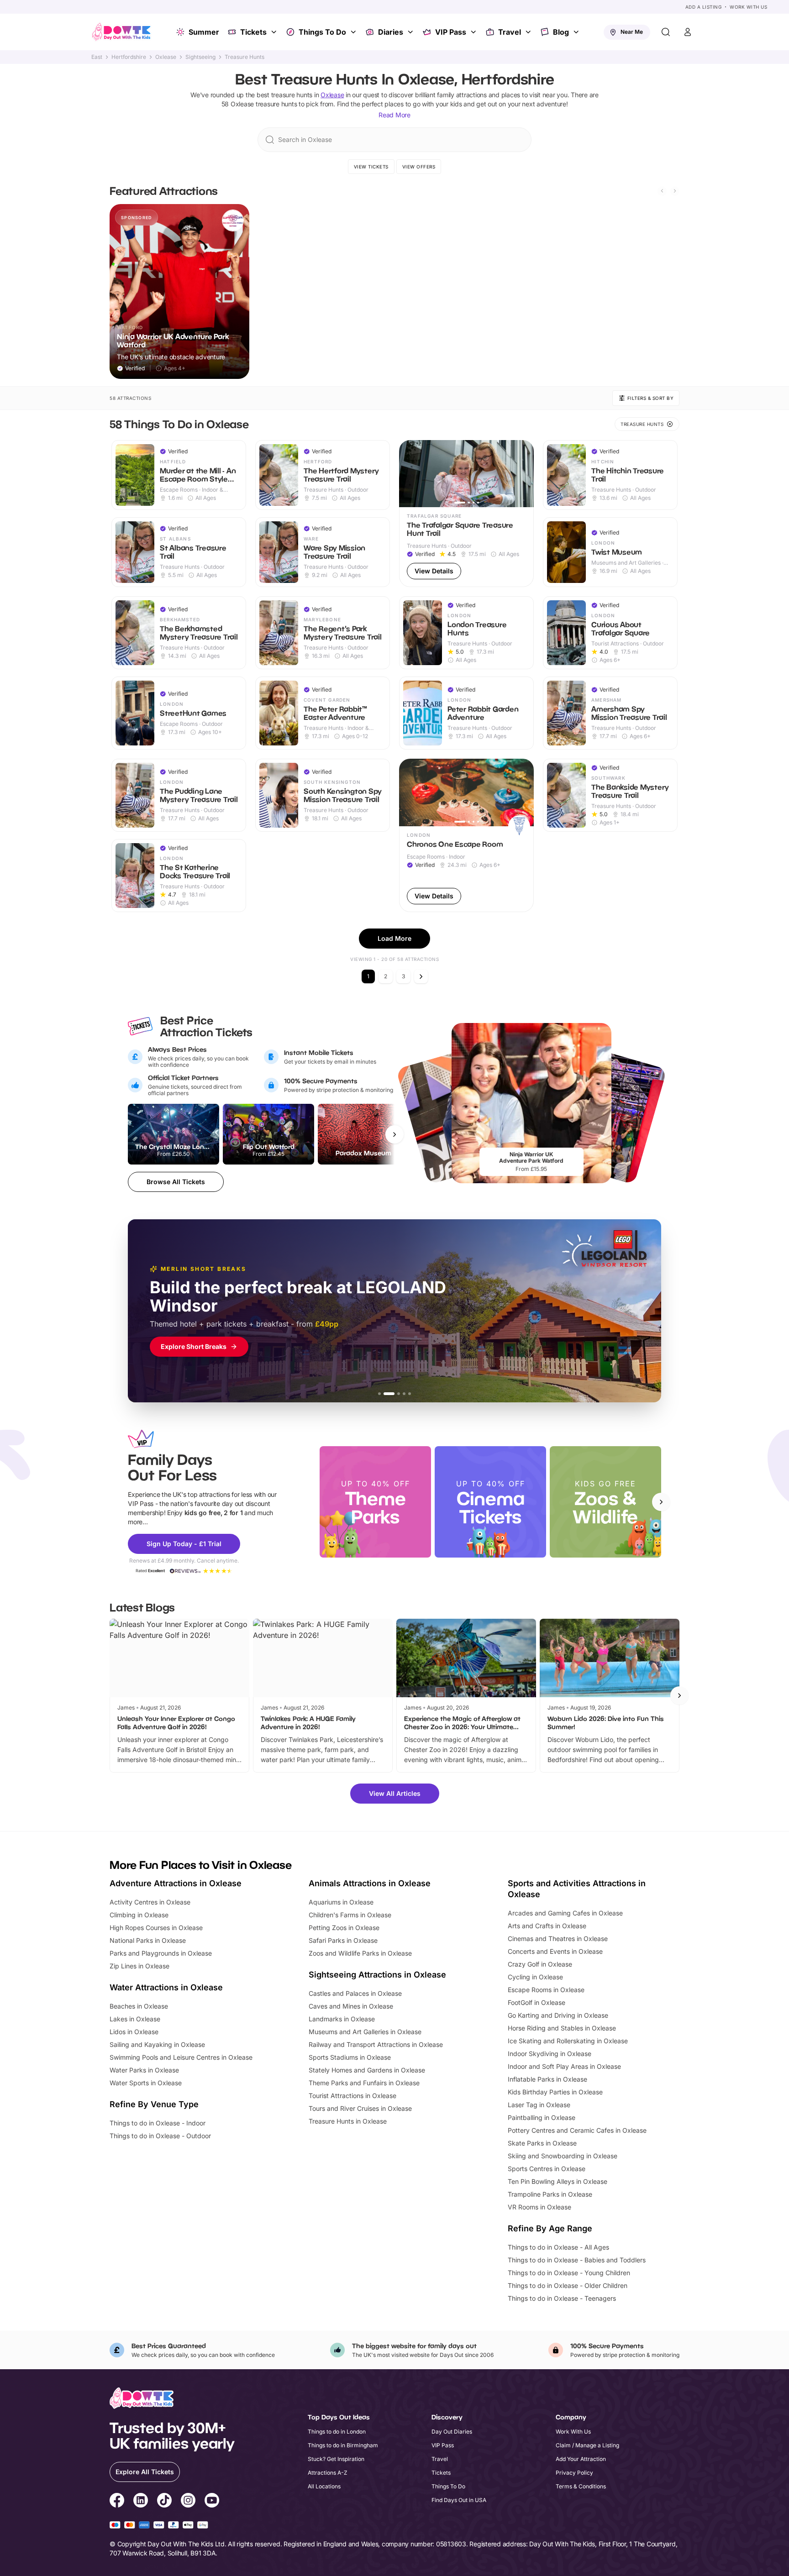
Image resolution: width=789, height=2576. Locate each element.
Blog (561, 32)
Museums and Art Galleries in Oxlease (365, 2032)
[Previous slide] (662, 191)
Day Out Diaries (452, 2432)
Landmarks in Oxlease (342, 2019)
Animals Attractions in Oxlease (370, 1883)
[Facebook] (117, 2502)
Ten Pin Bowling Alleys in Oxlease (558, 2181)
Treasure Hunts (245, 57)
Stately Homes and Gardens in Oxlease (367, 2070)
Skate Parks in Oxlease (542, 2143)
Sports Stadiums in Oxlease (350, 2057)
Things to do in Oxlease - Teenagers (562, 2298)
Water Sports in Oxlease (146, 2083)
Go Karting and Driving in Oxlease (558, 2015)
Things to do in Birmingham (343, 2445)
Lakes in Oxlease (135, 2019)
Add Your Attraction (581, 2459)
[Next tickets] (394, 1134)
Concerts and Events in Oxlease (555, 1951)
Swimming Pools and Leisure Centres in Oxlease (181, 2057)
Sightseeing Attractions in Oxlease (377, 1975)
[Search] (666, 32)
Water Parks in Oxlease (144, 2070)
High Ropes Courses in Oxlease (156, 1928)
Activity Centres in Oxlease (150, 1902)
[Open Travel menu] (529, 32)
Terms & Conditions (581, 2486)
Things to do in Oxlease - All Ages (558, 2247)
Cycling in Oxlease (535, 1977)
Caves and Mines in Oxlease (351, 2006)
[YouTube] (212, 2502)
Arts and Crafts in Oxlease (547, 1926)
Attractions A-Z (328, 2473)
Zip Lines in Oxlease (139, 1966)
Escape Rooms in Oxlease (546, 1990)
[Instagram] (188, 2502)
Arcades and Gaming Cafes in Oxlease (565, 1913)
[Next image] (523, 473)
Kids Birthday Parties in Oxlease (555, 2092)
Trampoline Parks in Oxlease (550, 2194)
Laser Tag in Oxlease (539, 2105)
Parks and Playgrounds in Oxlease (161, 1953)
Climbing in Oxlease (139, 1915)
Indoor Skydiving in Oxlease (550, 2054)
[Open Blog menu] (577, 32)
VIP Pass (451, 32)
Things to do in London (337, 2432)
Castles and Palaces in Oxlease (355, 1993)
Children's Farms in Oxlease (350, 1915)
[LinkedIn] (141, 2502)
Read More (394, 115)
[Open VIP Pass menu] (474, 32)
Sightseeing (200, 57)
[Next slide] (675, 191)
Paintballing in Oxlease (542, 2117)
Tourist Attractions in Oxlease (352, 2096)
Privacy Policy (574, 2473)
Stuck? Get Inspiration (336, 2459)
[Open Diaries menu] (411, 32)
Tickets (253, 32)
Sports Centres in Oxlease (547, 2169)
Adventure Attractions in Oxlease (176, 1883)
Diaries (391, 32)
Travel (510, 32)
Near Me (632, 32)
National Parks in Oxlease (148, 1940)
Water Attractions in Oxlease (166, 1987)
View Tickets (371, 167)
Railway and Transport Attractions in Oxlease (376, 2044)
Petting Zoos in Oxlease (344, 1928)
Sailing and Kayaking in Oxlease (157, 2044)
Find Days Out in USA (459, 2500)
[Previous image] (410, 473)
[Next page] (421, 976)
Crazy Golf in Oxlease (540, 1964)
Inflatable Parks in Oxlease (547, 2079)
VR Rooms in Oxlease (539, 2207)
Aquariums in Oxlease (341, 1902)
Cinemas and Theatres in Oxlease (558, 1939)
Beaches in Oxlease (139, 2006)
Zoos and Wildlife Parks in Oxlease (360, 1953)
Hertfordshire (129, 57)
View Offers (419, 167)
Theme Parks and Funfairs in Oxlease (364, 2083)
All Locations (324, 2486)
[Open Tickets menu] (275, 32)
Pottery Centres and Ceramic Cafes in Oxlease (577, 2130)
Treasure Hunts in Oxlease (348, 2121)
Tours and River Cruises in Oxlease (360, 2108)
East (97, 57)
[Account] (688, 32)
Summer (204, 32)
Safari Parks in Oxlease (343, 1940)
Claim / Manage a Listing (587, 2445)
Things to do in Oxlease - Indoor (158, 2123)
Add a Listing (704, 7)
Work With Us (748, 7)
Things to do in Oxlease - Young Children (569, 2273)
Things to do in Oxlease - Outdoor (160, 2136)
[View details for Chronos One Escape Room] (466, 835)
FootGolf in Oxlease (537, 2002)
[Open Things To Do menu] (354, 32)
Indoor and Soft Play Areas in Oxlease (564, 2066)
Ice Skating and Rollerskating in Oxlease (568, 2041)
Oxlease (166, 57)
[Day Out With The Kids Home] (121, 32)
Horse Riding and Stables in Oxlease (562, 2028)
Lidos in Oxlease (134, 2032)
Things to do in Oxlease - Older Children (568, 2285)
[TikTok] (164, 2502)
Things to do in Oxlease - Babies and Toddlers (577, 2260)
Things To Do (322, 32)
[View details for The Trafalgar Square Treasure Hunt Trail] (466, 514)
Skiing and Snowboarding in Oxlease (563, 2156)
